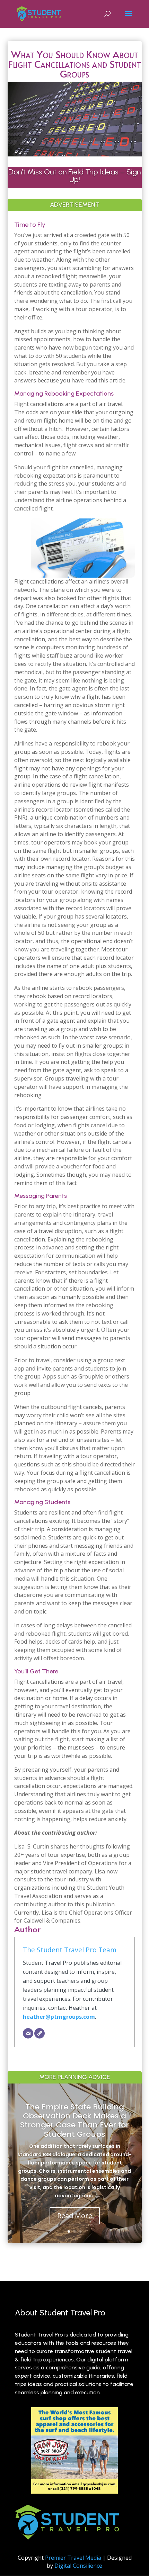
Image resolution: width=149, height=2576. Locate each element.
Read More (75, 2216)
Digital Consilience (78, 2566)
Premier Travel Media (73, 2558)
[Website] (40, 2033)
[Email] (28, 2033)
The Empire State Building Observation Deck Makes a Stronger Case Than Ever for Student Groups (74, 2121)
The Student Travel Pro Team (70, 1950)
